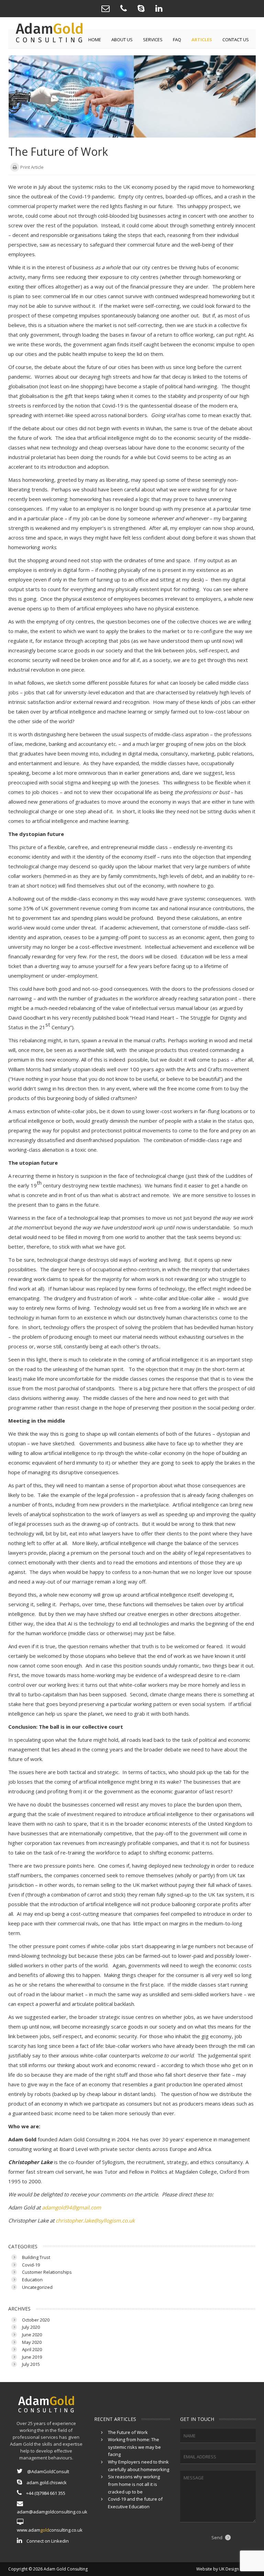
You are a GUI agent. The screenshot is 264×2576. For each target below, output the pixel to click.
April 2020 (32, 2349)
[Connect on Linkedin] (159, 9)
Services (153, 40)
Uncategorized (37, 2287)
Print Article (31, 167)
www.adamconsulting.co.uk (50, 2530)
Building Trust (36, 2257)
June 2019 (32, 2357)
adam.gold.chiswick (46, 2482)
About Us (122, 40)
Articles (202, 40)
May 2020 (32, 2342)
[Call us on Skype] (141, 9)
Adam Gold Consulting (66, 2569)
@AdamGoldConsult (48, 2471)
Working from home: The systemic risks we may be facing (134, 2447)
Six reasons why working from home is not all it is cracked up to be (134, 2484)
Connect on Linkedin (47, 2541)
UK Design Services (237, 2569)
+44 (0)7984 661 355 (45, 2493)
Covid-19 (31, 2265)
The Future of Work (128, 2432)
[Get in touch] (106, 9)
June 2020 (32, 2335)
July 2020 (31, 2327)
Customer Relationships (47, 2272)
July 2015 (31, 2364)
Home (95, 40)
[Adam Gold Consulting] (124, 9)
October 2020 (36, 2320)
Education (32, 2280)
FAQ (177, 40)
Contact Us (236, 40)
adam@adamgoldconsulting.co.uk (50, 2512)
